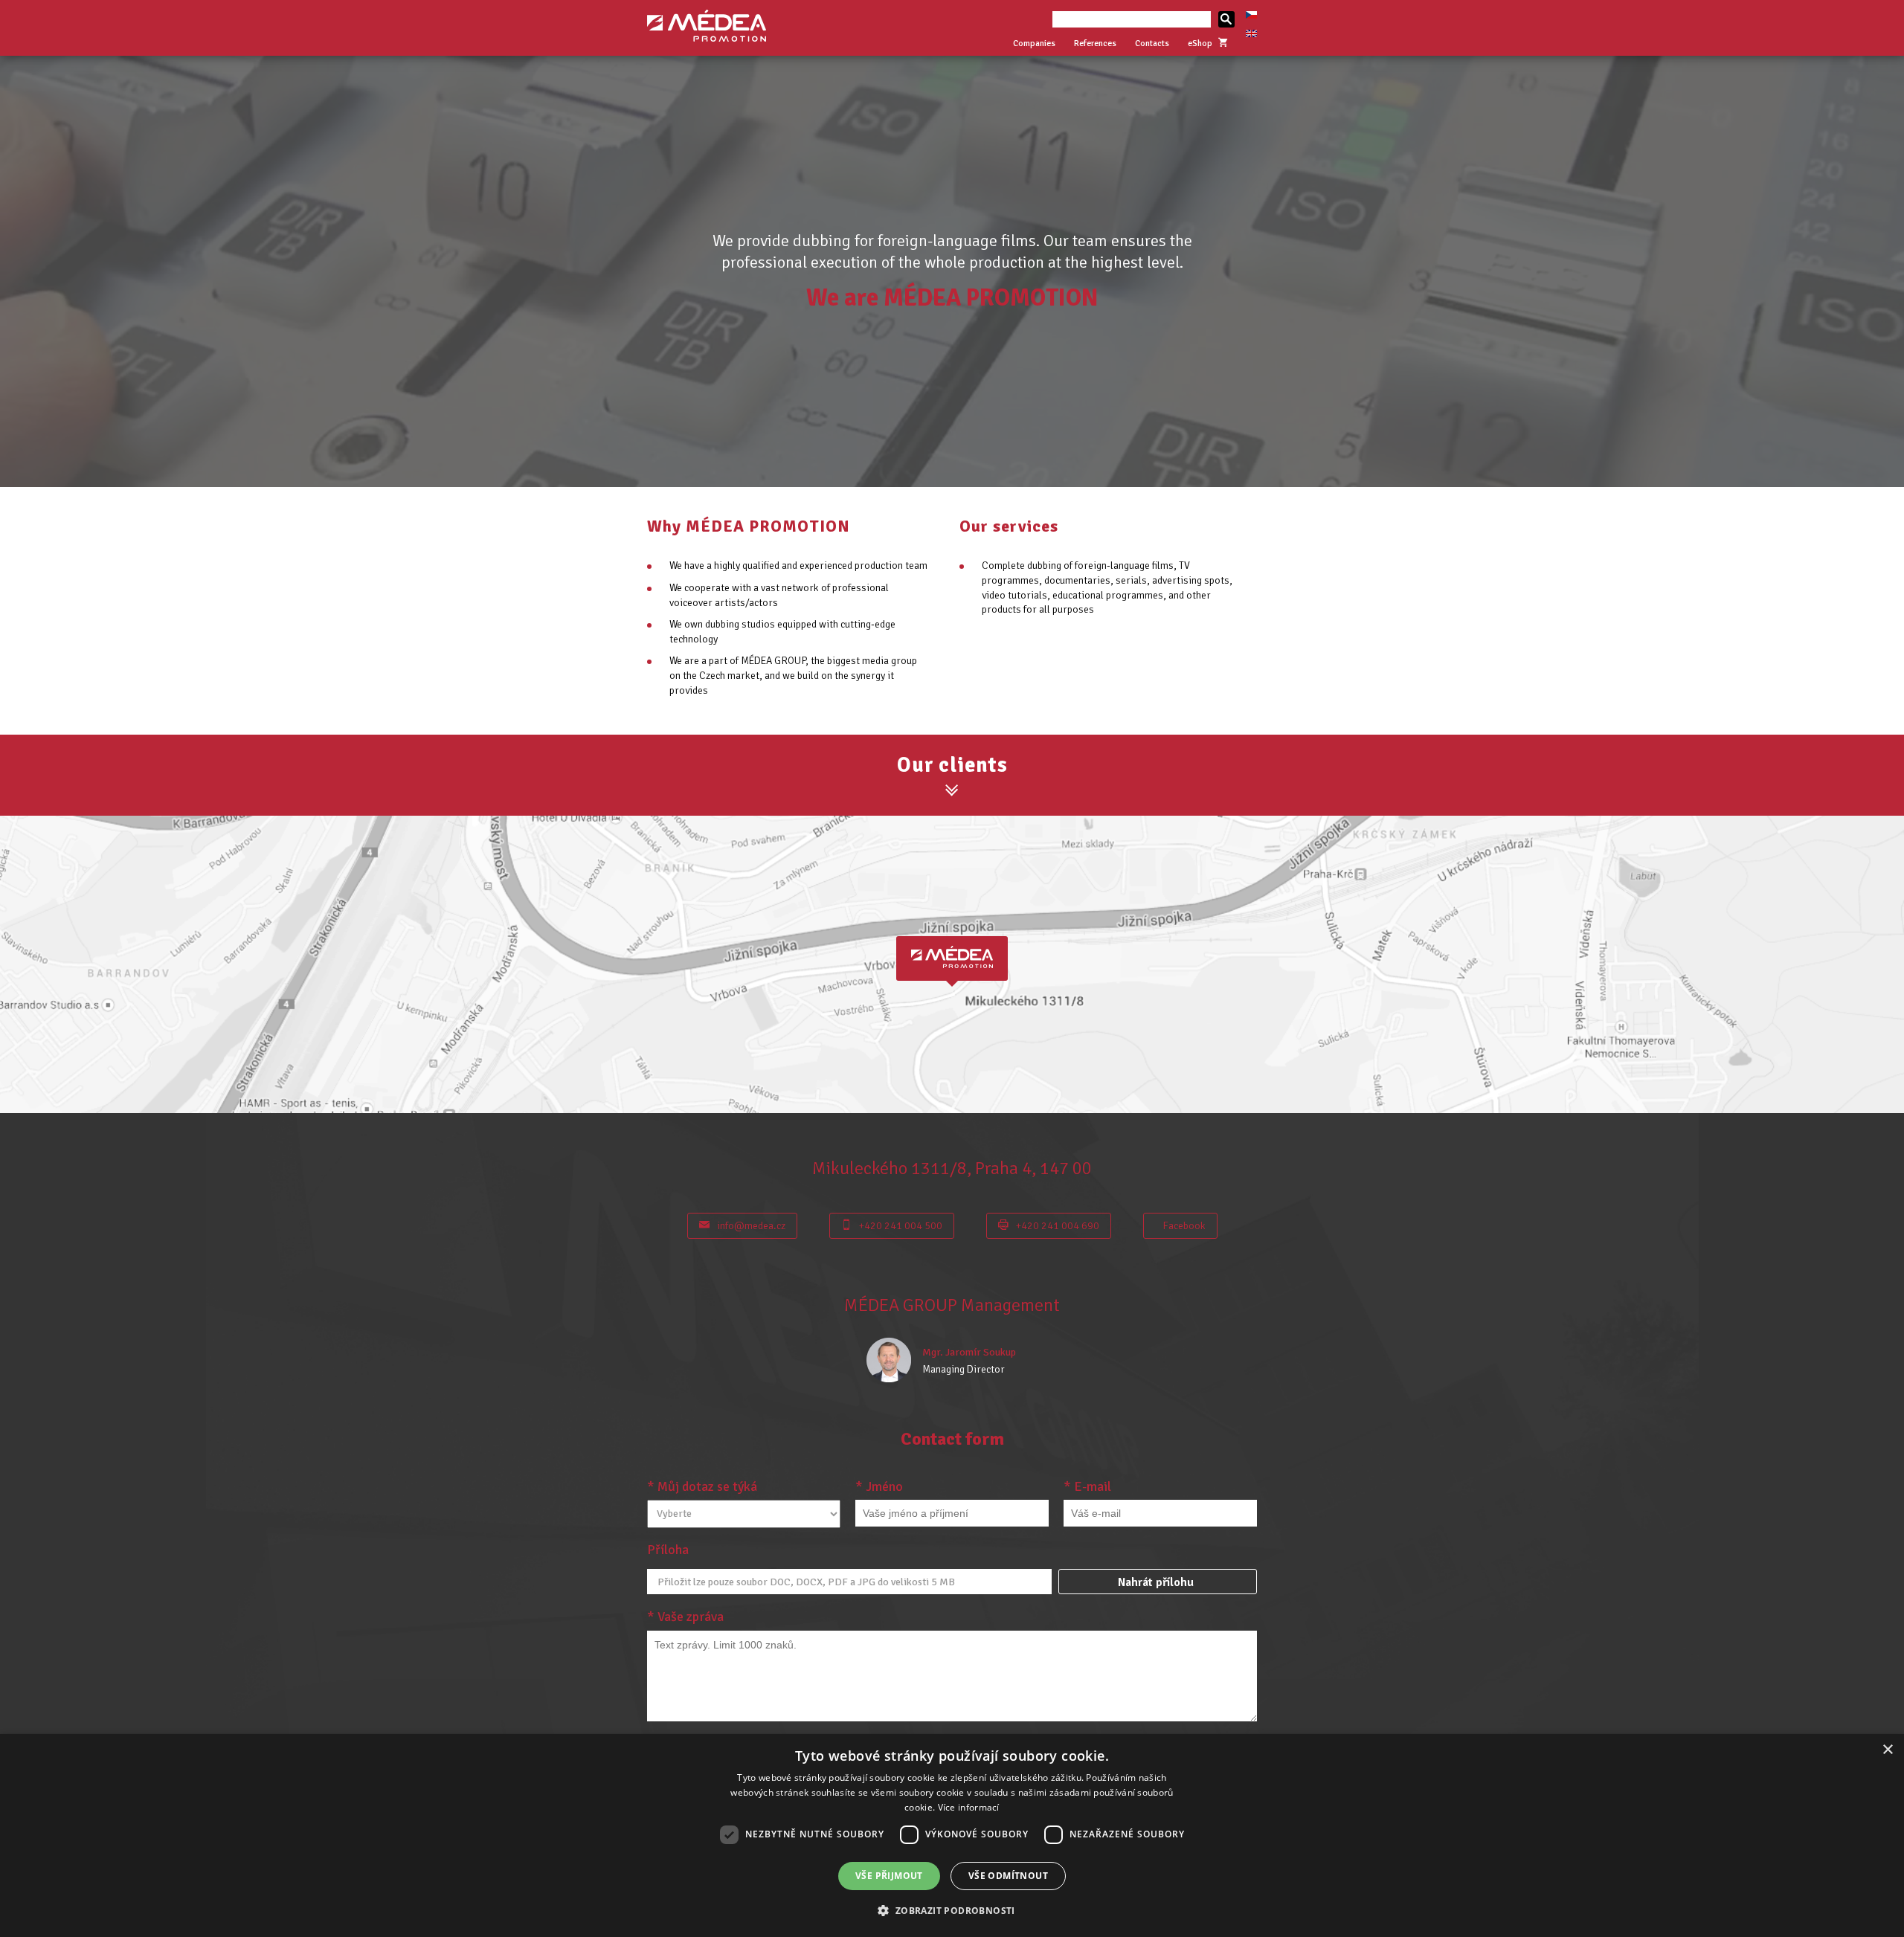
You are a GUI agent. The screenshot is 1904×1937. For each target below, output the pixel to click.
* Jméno (879, 1486)
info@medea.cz (751, 1226)
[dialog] (952, 1836)
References (1095, 43)
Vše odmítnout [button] (1008, 1876)
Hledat (1226, 19)
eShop (1200, 43)
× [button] (1887, 1750)
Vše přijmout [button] (889, 1876)
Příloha (668, 1550)
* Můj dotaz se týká (702, 1486)
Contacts (1152, 43)
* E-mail (1087, 1486)
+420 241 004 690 (1058, 1226)
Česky (1251, 15)
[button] (952, 1910)
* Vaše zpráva (685, 1617)
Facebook (1184, 1226)
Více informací (969, 1807)
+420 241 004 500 (901, 1226)
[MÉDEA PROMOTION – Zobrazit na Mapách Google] (952, 964)
